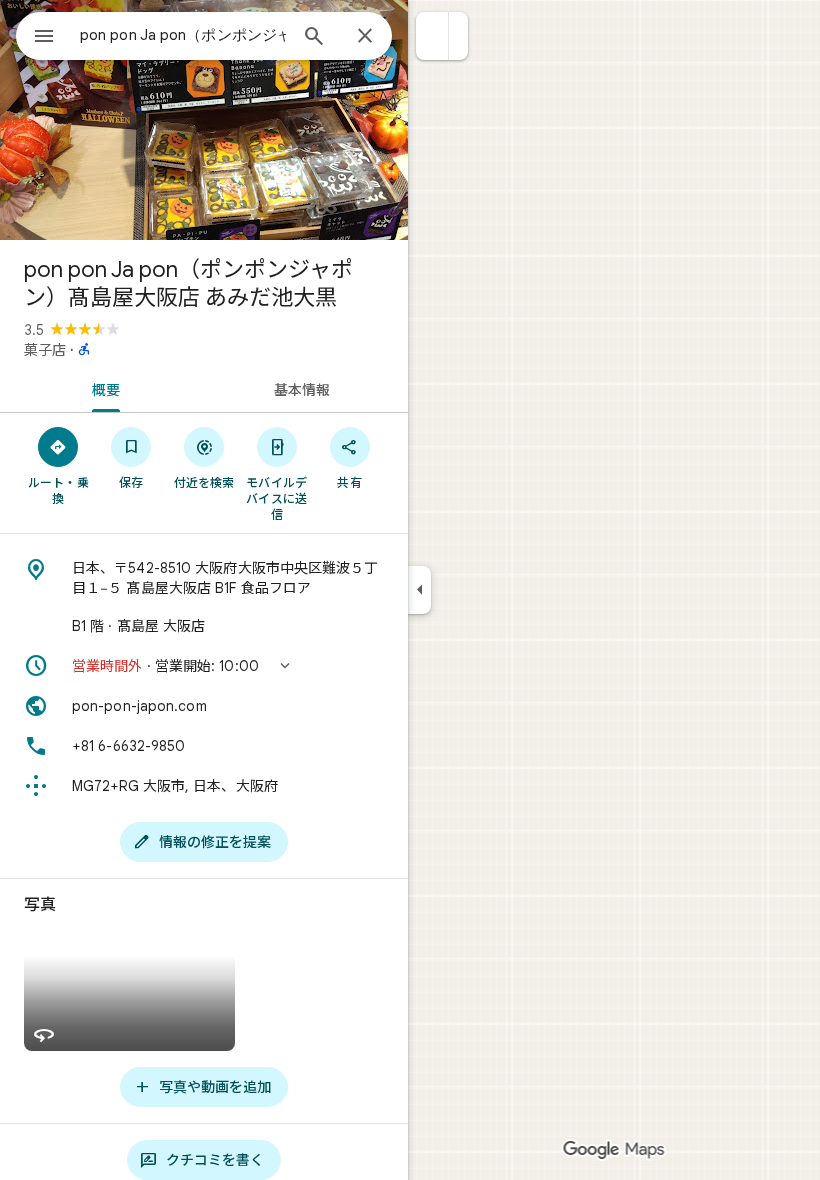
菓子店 (45, 350)
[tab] (102, 388)
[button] (432, 36)
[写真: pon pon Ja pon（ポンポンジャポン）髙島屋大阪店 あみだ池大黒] (204, 120)
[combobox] (183, 35)
